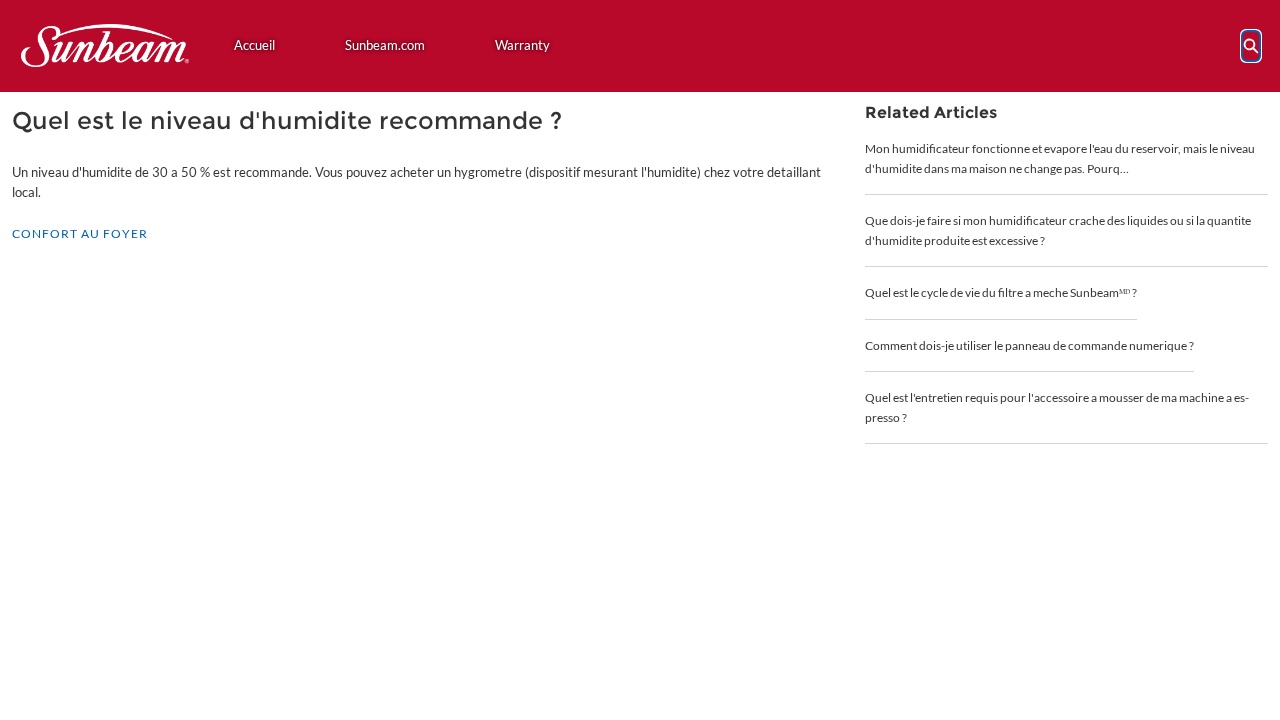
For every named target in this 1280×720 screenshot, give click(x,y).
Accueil (254, 45)
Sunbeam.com (385, 45)
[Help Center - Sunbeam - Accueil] (104, 45)
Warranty (522, 45)
